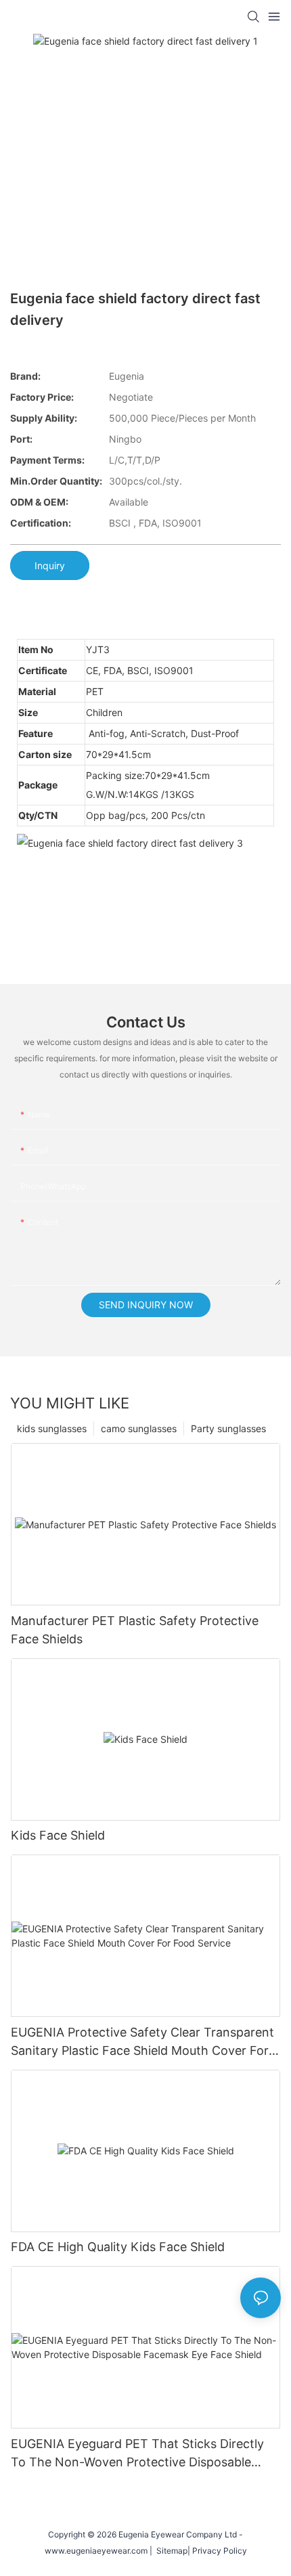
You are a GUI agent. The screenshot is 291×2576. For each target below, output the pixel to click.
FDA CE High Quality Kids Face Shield (118, 2247)
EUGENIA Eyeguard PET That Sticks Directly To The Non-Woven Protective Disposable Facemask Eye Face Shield (137, 2454)
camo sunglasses (139, 1428)
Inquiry (50, 565)
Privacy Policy (220, 2551)
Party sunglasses (228, 1428)
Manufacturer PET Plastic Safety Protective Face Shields (135, 1630)
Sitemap (170, 2551)
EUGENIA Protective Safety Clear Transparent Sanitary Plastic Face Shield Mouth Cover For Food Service (142, 2042)
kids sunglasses (52, 1428)
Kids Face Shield (58, 1835)
